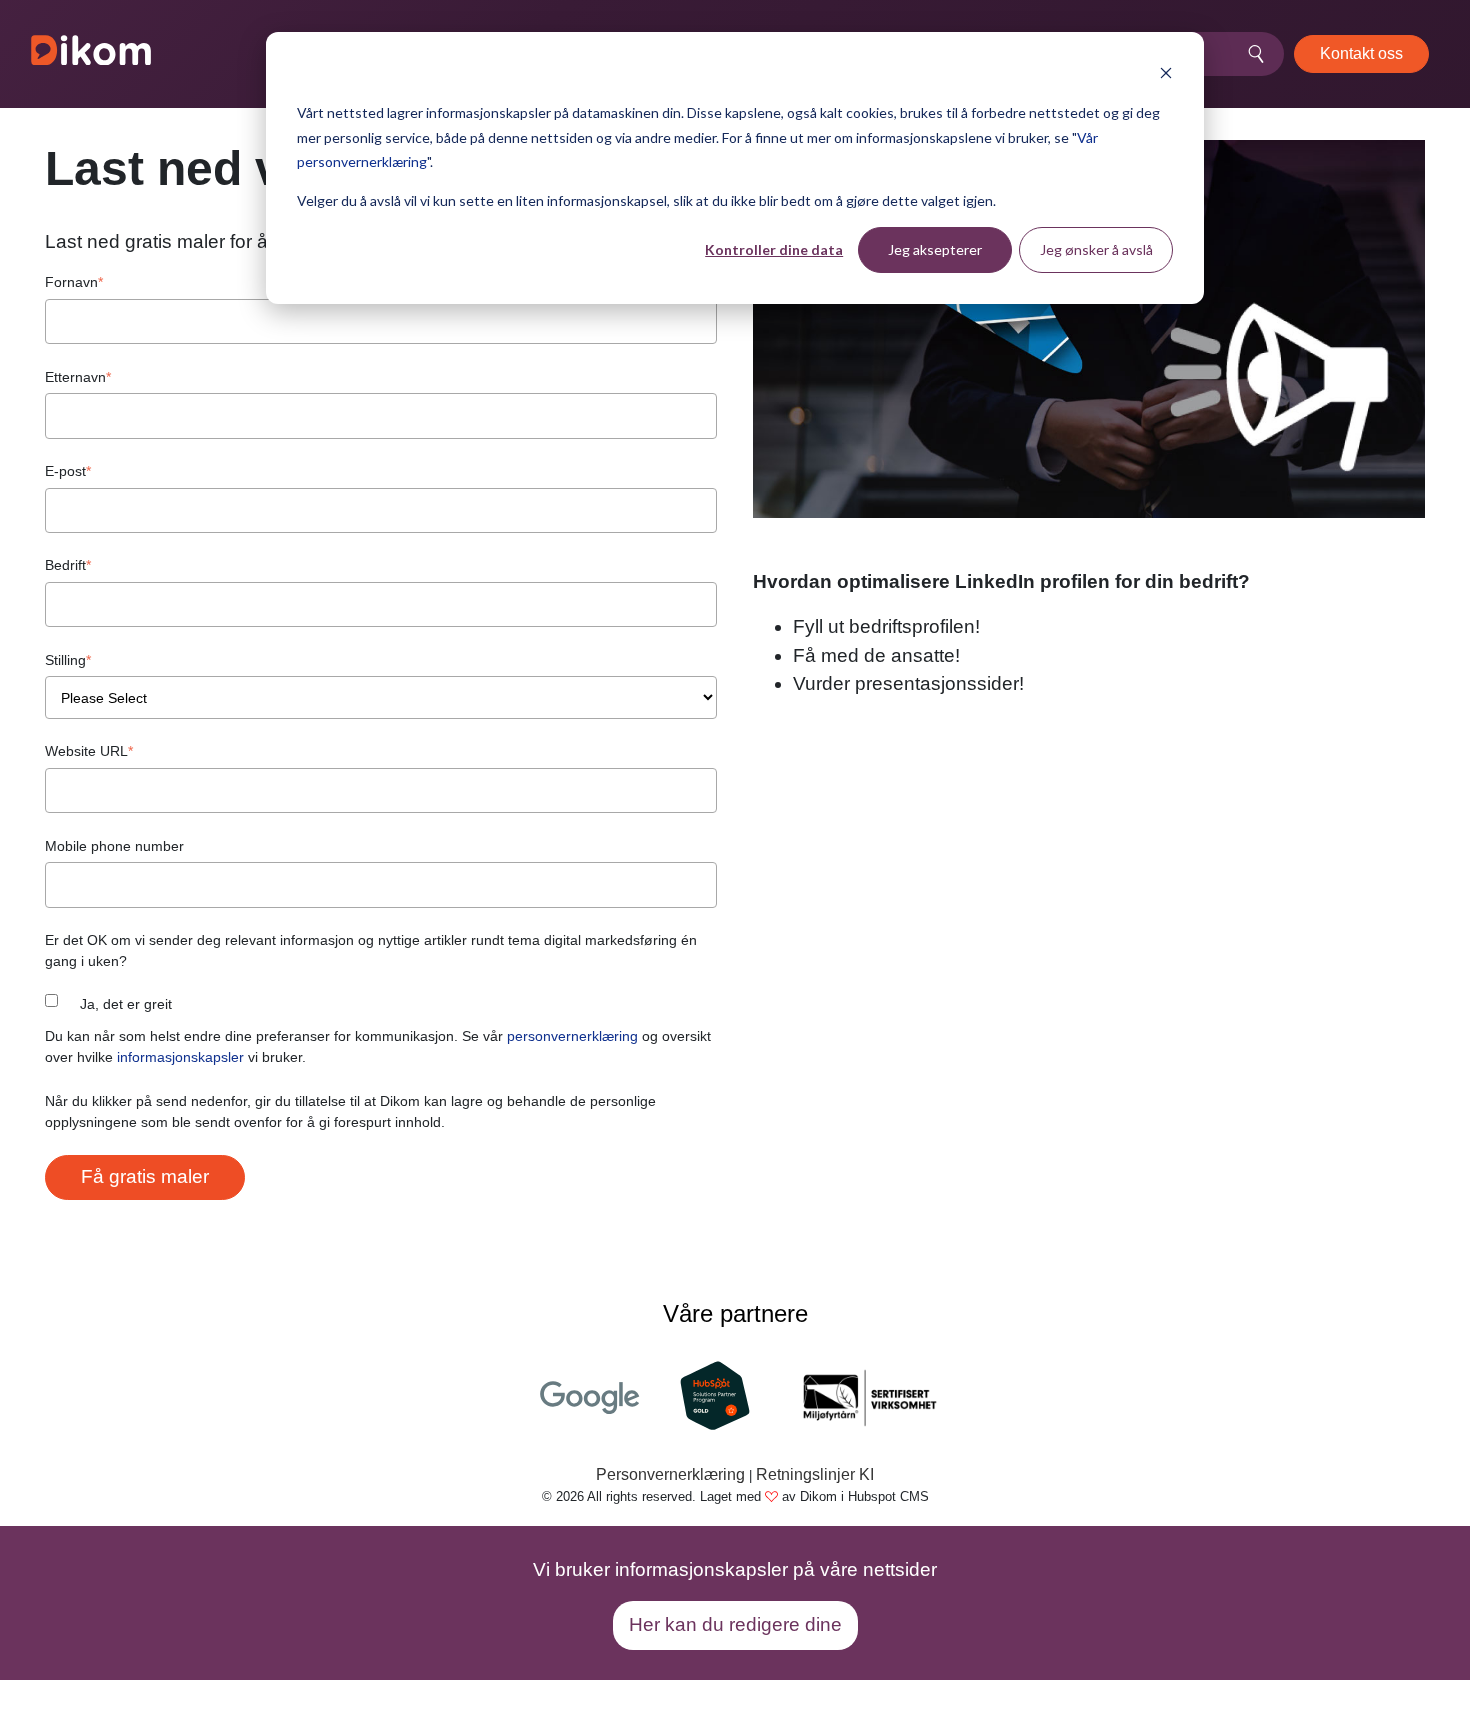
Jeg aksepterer (935, 249)
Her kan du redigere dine (735, 1624)
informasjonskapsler (180, 1057)
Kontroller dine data (774, 249)
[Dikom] (91, 54)
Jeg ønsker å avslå (1096, 249)
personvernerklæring (572, 1036)
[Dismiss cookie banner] (1166, 75)
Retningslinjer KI (815, 1474)
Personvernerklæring (670, 1474)
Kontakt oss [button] (1361, 53)
